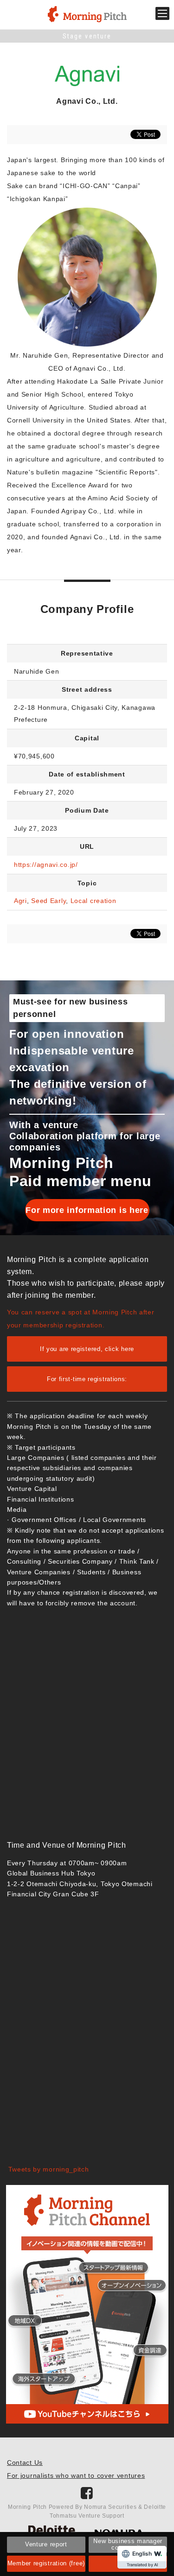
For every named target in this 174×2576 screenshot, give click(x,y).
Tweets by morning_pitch (49, 2169)
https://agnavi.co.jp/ (46, 865)
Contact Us (25, 2462)
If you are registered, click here (87, 1349)
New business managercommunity (128, 2544)
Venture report (46, 2544)
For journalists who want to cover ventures (76, 2475)
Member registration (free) (46, 2563)
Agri (20, 901)
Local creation (93, 901)
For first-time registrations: (87, 1379)
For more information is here (87, 1210)
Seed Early (48, 901)
